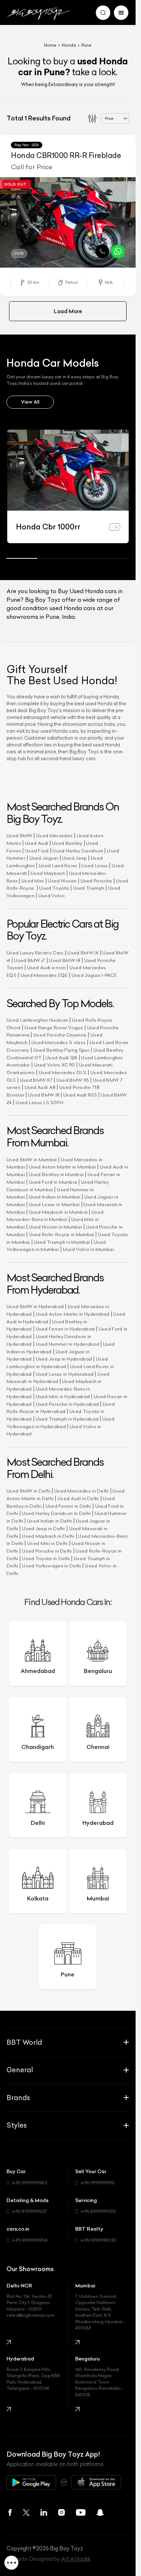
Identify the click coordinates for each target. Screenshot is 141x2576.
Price (109, 118)
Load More (68, 311)
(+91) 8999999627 (29, 2211)
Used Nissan (62, 881)
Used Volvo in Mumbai (88, 1249)
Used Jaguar (44, 858)
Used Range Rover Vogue (54, 1028)
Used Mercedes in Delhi (82, 1491)
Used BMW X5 (73, 1080)
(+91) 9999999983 (29, 2183)
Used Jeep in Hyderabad (64, 1359)
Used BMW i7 (29, 960)
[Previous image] (5, 224)
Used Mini (33, 881)
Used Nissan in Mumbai (55, 1227)
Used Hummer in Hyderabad (67, 1344)
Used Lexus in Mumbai (54, 1204)
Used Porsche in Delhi (47, 1551)
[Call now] (102, 251)
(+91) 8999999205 (98, 2211)
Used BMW (19, 836)
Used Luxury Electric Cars (35, 953)
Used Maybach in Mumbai (58, 1212)
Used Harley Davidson (78, 851)
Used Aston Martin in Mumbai (62, 1167)
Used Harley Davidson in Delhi (56, 1513)
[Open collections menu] (11, 2562)
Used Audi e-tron (46, 968)
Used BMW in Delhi (28, 1491)
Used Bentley (67, 843)
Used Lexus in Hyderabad (65, 1374)
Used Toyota (54, 888)
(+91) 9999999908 (30, 2240)
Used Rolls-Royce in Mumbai (62, 1234)
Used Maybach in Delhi (48, 1536)
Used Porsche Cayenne (60, 1035)
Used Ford (37, 851)
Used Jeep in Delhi (43, 1528)
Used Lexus (95, 866)
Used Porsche (97, 881)
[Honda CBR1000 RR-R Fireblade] (68, 222)
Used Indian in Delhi (50, 1521)
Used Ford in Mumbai (53, 1182)
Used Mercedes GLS (63, 1072)
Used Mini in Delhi (47, 1543)
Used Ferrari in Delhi (68, 1506)
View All (30, 402)
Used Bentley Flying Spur (61, 1050)
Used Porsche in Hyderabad (67, 1404)
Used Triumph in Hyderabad (67, 1419)
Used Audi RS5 (80, 1095)
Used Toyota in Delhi (46, 1559)
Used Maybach (48, 873)
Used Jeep (75, 858)
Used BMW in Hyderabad (35, 1306)
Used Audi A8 (40, 1087)
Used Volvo (52, 896)
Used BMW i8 (64, 960)
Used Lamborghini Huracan (37, 1020)
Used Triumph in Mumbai (62, 1242)
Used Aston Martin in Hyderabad (73, 1314)
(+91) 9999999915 (97, 2183)
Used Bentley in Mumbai (56, 1174)
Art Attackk (76, 2559)
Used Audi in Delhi (78, 1498)
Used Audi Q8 (61, 1058)
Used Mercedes (54, 836)
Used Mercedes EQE (44, 975)
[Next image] (131, 224)
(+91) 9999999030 (98, 2240)
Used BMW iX (83, 953)
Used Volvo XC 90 (55, 1065)
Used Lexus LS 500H (39, 1102)
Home (50, 45)
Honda (69, 45)
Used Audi (37, 843)
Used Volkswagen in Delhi (52, 1566)
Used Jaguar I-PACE (94, 975)
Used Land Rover (58, 866)
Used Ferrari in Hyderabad (65, 1329)
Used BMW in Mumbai (32, 1160)
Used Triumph (89, 888)
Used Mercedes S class (59, 1042)
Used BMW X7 (36, 1080)
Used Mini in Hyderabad (63, 1396)
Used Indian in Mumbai (55, 1197)
